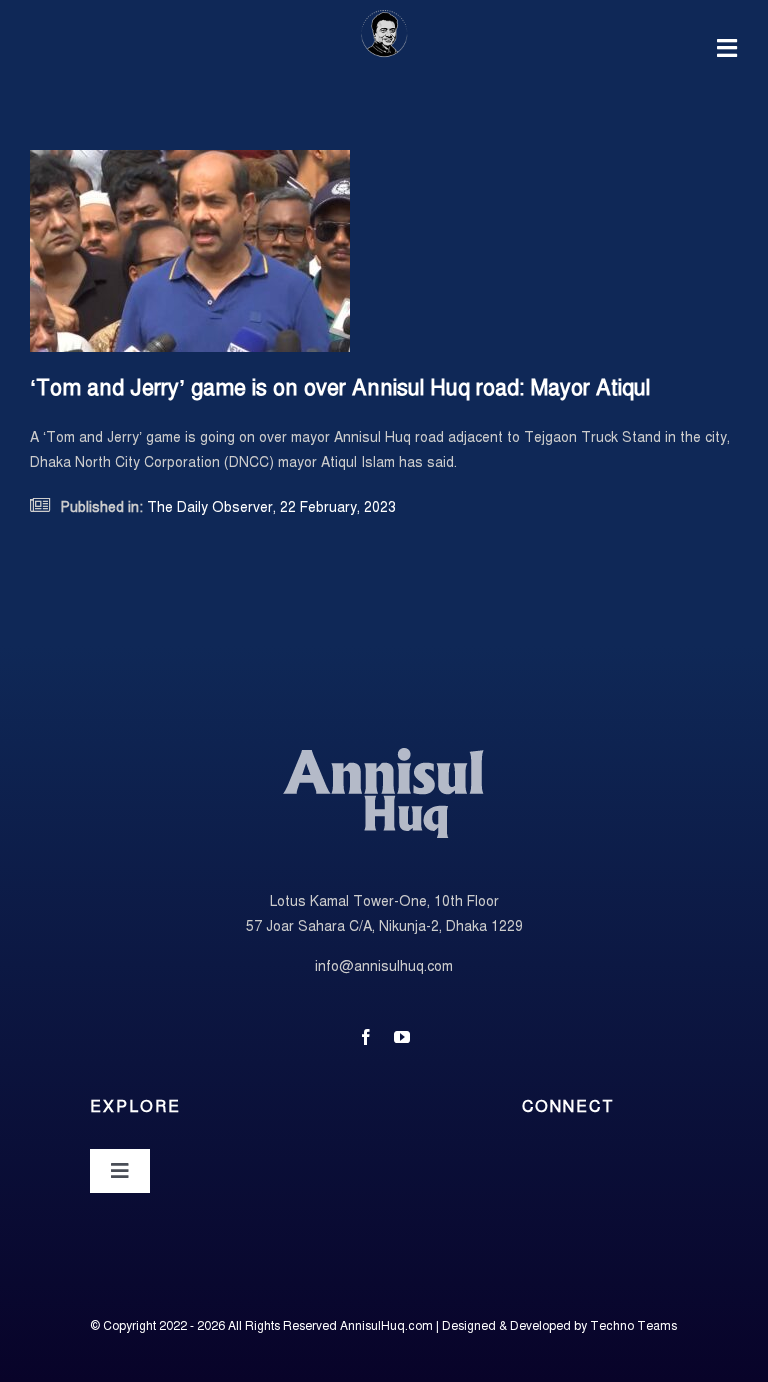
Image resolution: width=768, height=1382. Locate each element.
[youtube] (402, 1037)
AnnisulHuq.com (386, 1326)
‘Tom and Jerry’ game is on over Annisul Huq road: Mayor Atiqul (340, 387)
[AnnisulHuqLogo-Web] (384, 16)
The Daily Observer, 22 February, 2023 (269, 507)
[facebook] (366, 1037)
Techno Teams (633, 1326)
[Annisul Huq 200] (384, 751)
